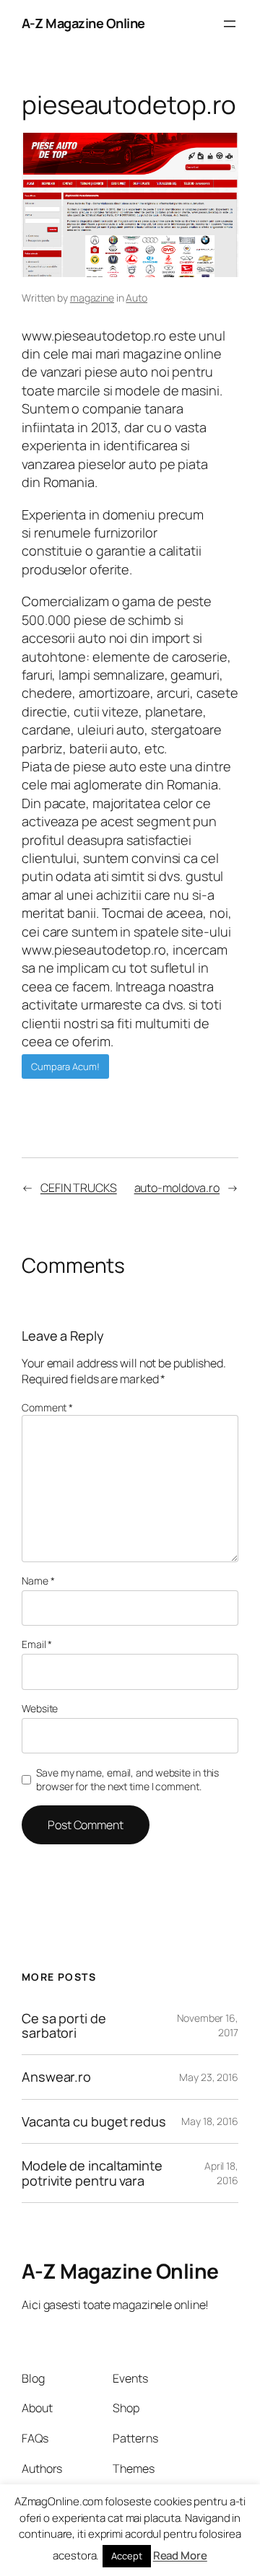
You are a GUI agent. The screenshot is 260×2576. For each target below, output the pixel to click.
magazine (92, 298)
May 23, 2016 (209, 2077)
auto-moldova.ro (177, 1188)
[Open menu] (230, 24)
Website (40, 1708)
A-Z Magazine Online (83, 23)
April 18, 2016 (221, 2173)
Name (38, 1581)
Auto (136, 298)
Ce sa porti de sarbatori (64, 2026)
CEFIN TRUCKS (79, 1188)
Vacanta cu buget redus (94, 2121)
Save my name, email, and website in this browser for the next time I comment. (127, 1780)
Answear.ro (56, 2077)
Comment (47, 1407)
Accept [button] (126, 2556)
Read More (180, 2555)
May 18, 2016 (210, 2121)
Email (37, 1644)
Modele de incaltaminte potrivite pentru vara (92, 2173)
